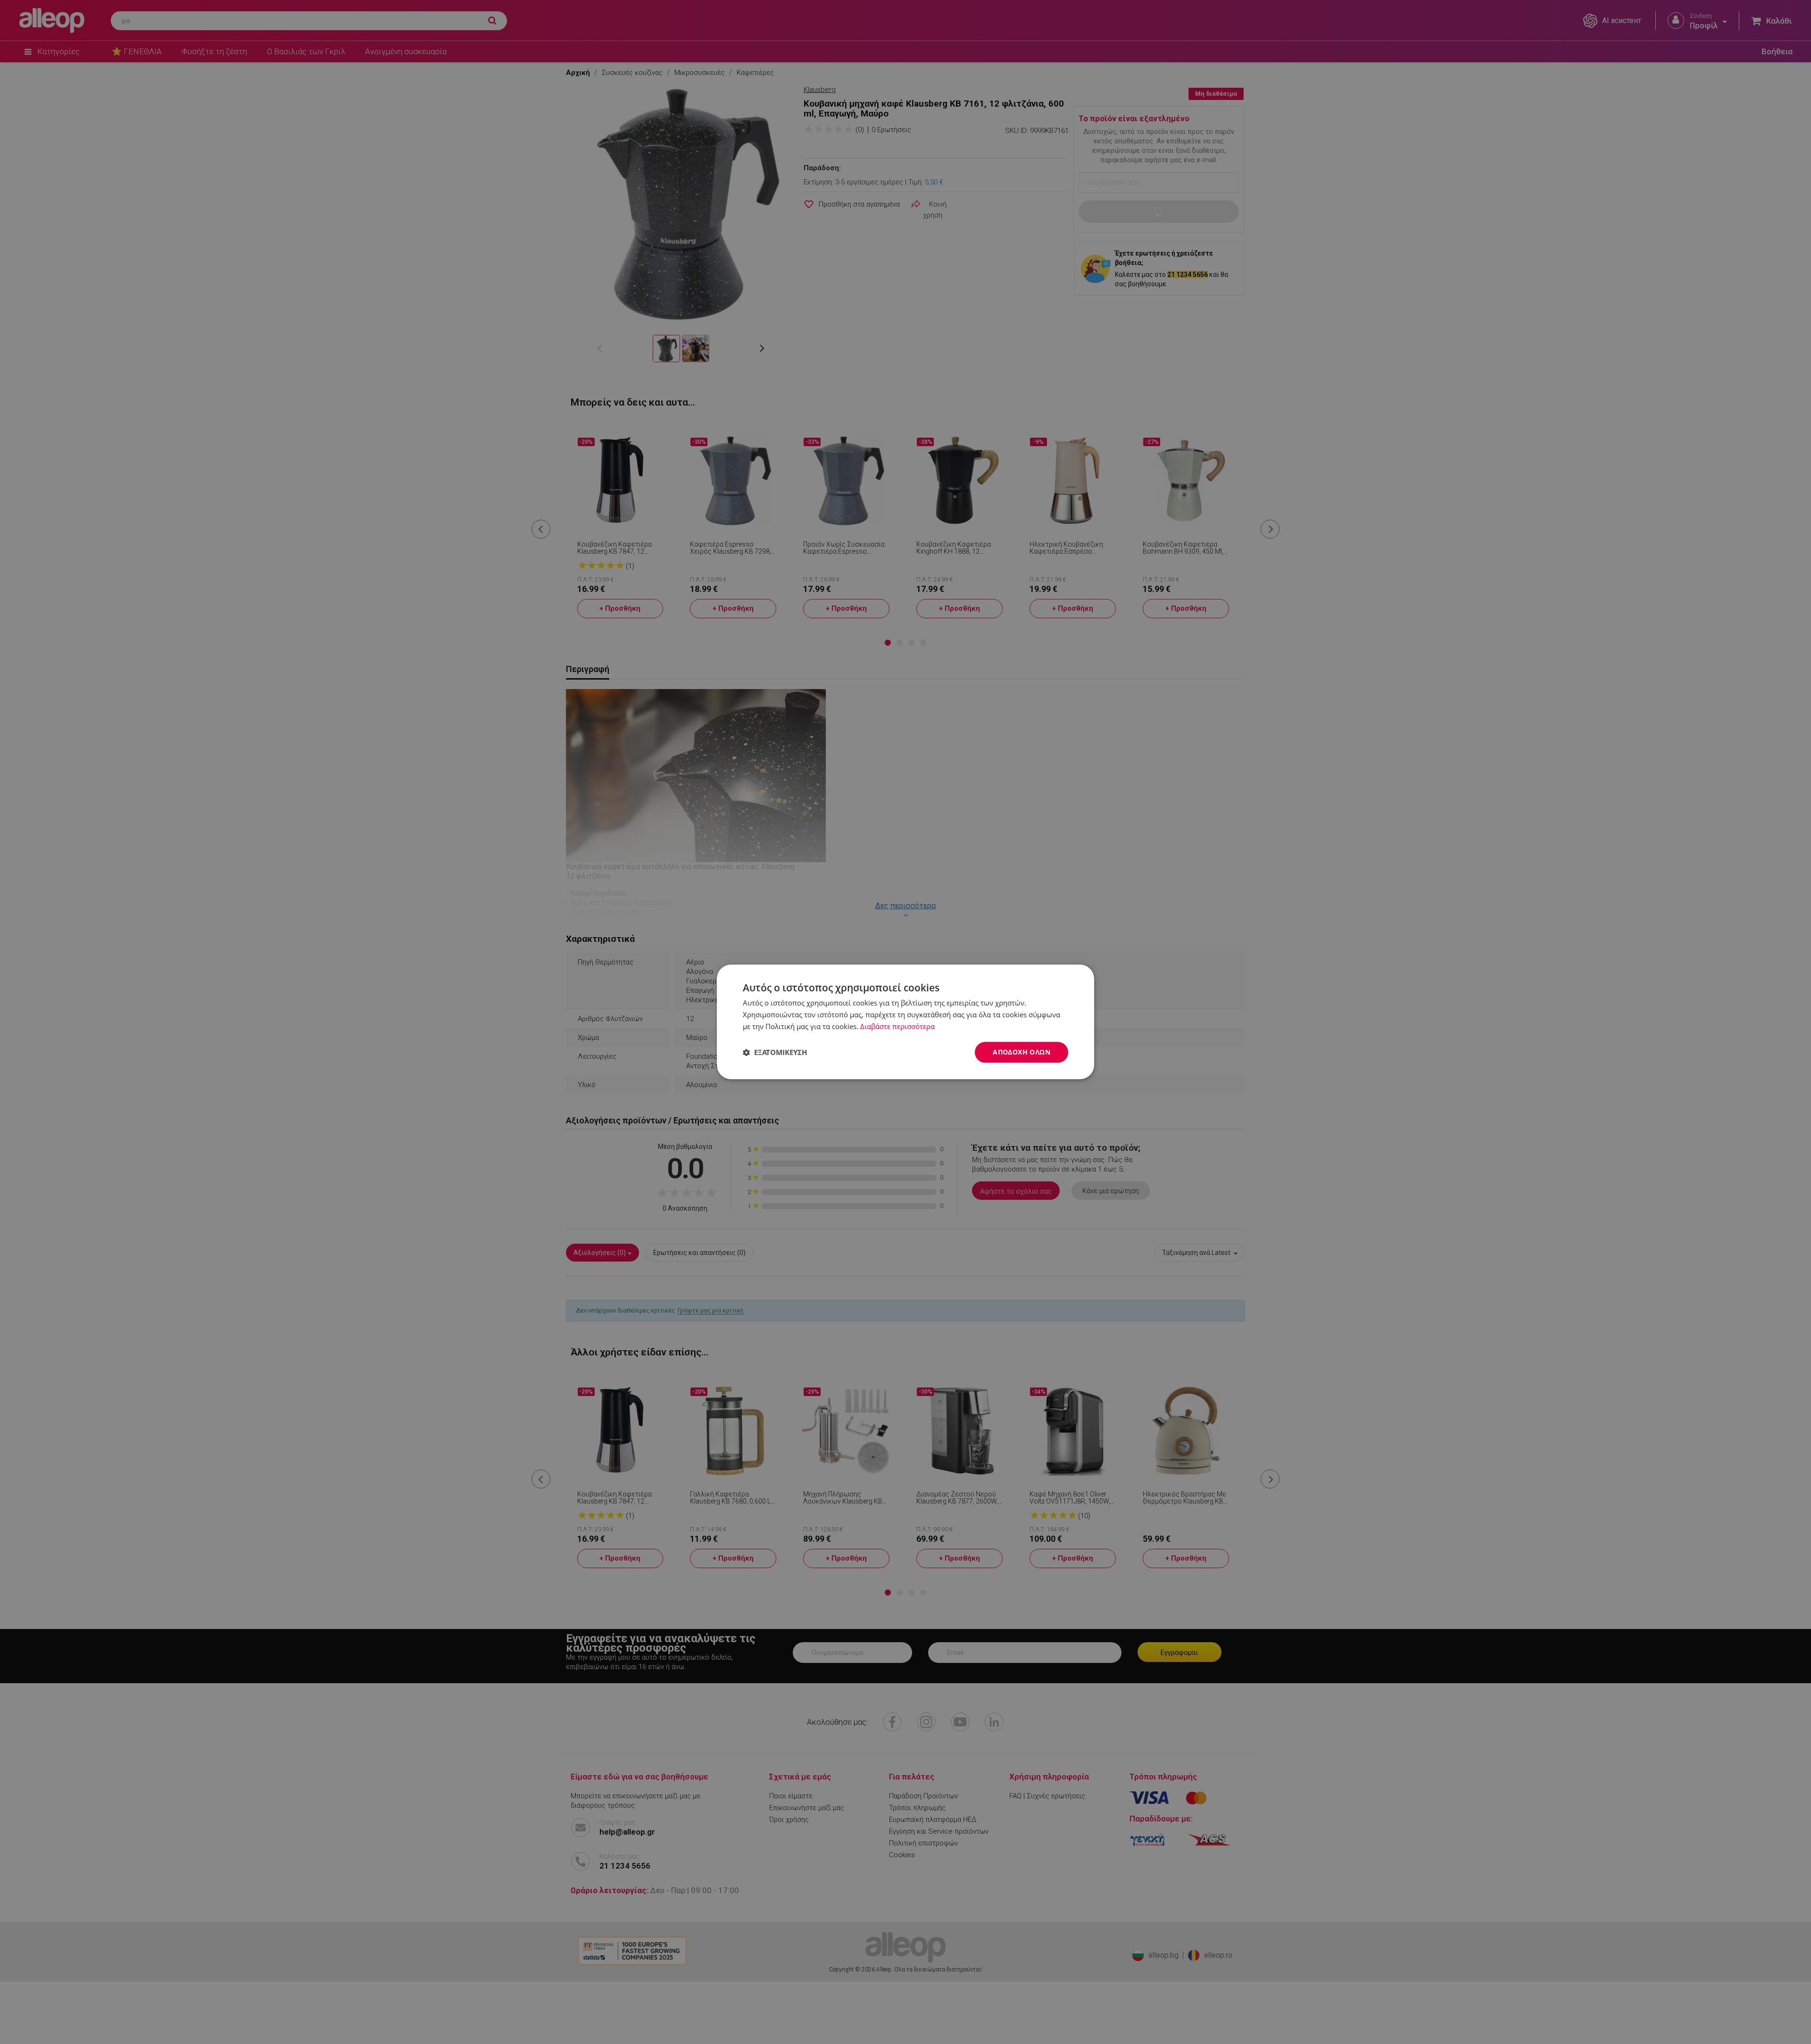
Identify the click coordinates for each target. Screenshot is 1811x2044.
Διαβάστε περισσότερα (897, 1026)
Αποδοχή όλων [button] (1022, 1052)
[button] (775, 1052)
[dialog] (905, 1022)
